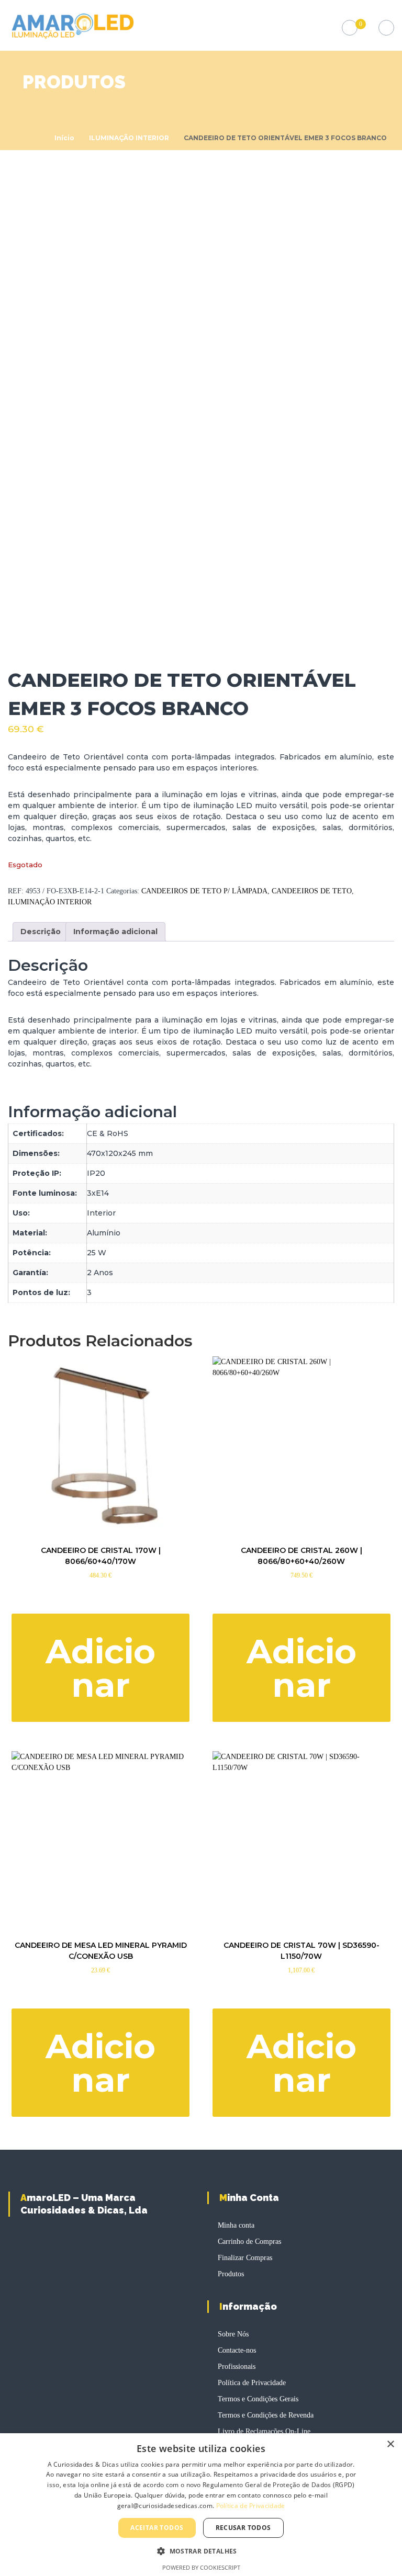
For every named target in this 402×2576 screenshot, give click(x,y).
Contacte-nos (237, 2350)
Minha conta (236, 2225)
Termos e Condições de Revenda (266, 2415)
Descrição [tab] (41, 932)
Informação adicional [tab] (115, 932)
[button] (201, 2551)
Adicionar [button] (100, 1668)
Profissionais (237, 2367)
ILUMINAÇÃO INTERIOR (129, 138)
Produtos (231, 2274)
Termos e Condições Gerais (258, 2399)
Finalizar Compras (245, 2258)
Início (64, 138)
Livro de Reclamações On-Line (264, 2431)
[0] (349, 28)
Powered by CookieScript (201, 2567)
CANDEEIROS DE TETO (312, 891)
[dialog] (201, 2505)
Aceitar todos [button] (157, 2528)
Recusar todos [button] (243, 2528)
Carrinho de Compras (249, 2242)
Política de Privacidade (252, 2383)
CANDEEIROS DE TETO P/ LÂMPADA (204, 891)
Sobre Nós (233, 2334)
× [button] (390, 2444)
